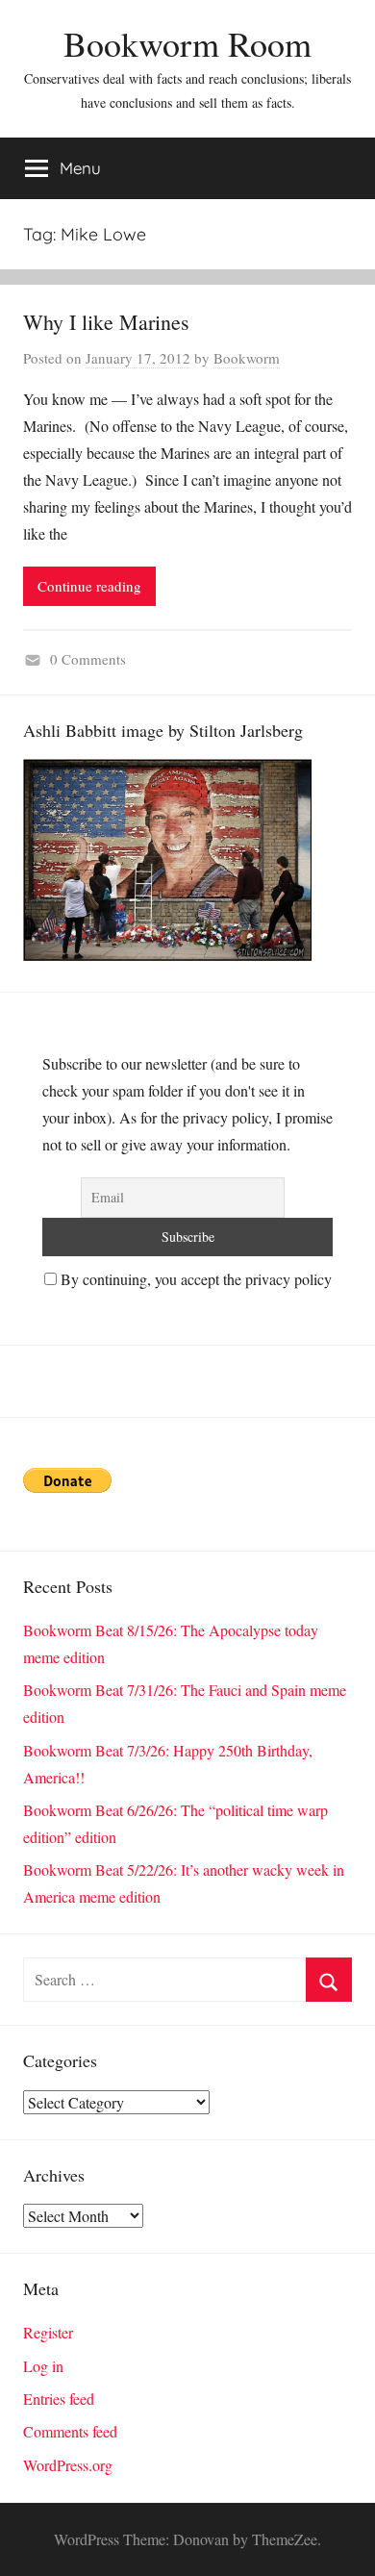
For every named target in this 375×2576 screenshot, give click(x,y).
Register (48, 2332)
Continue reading (89, 586)
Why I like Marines (106, 322)
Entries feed (59, 2399)
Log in (43, 2366)
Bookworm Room (187, 43)
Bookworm (247, 358)
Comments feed (70, 2431)
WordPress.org (68, 2465)
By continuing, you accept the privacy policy (194, 1279)
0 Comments (88, 659)
